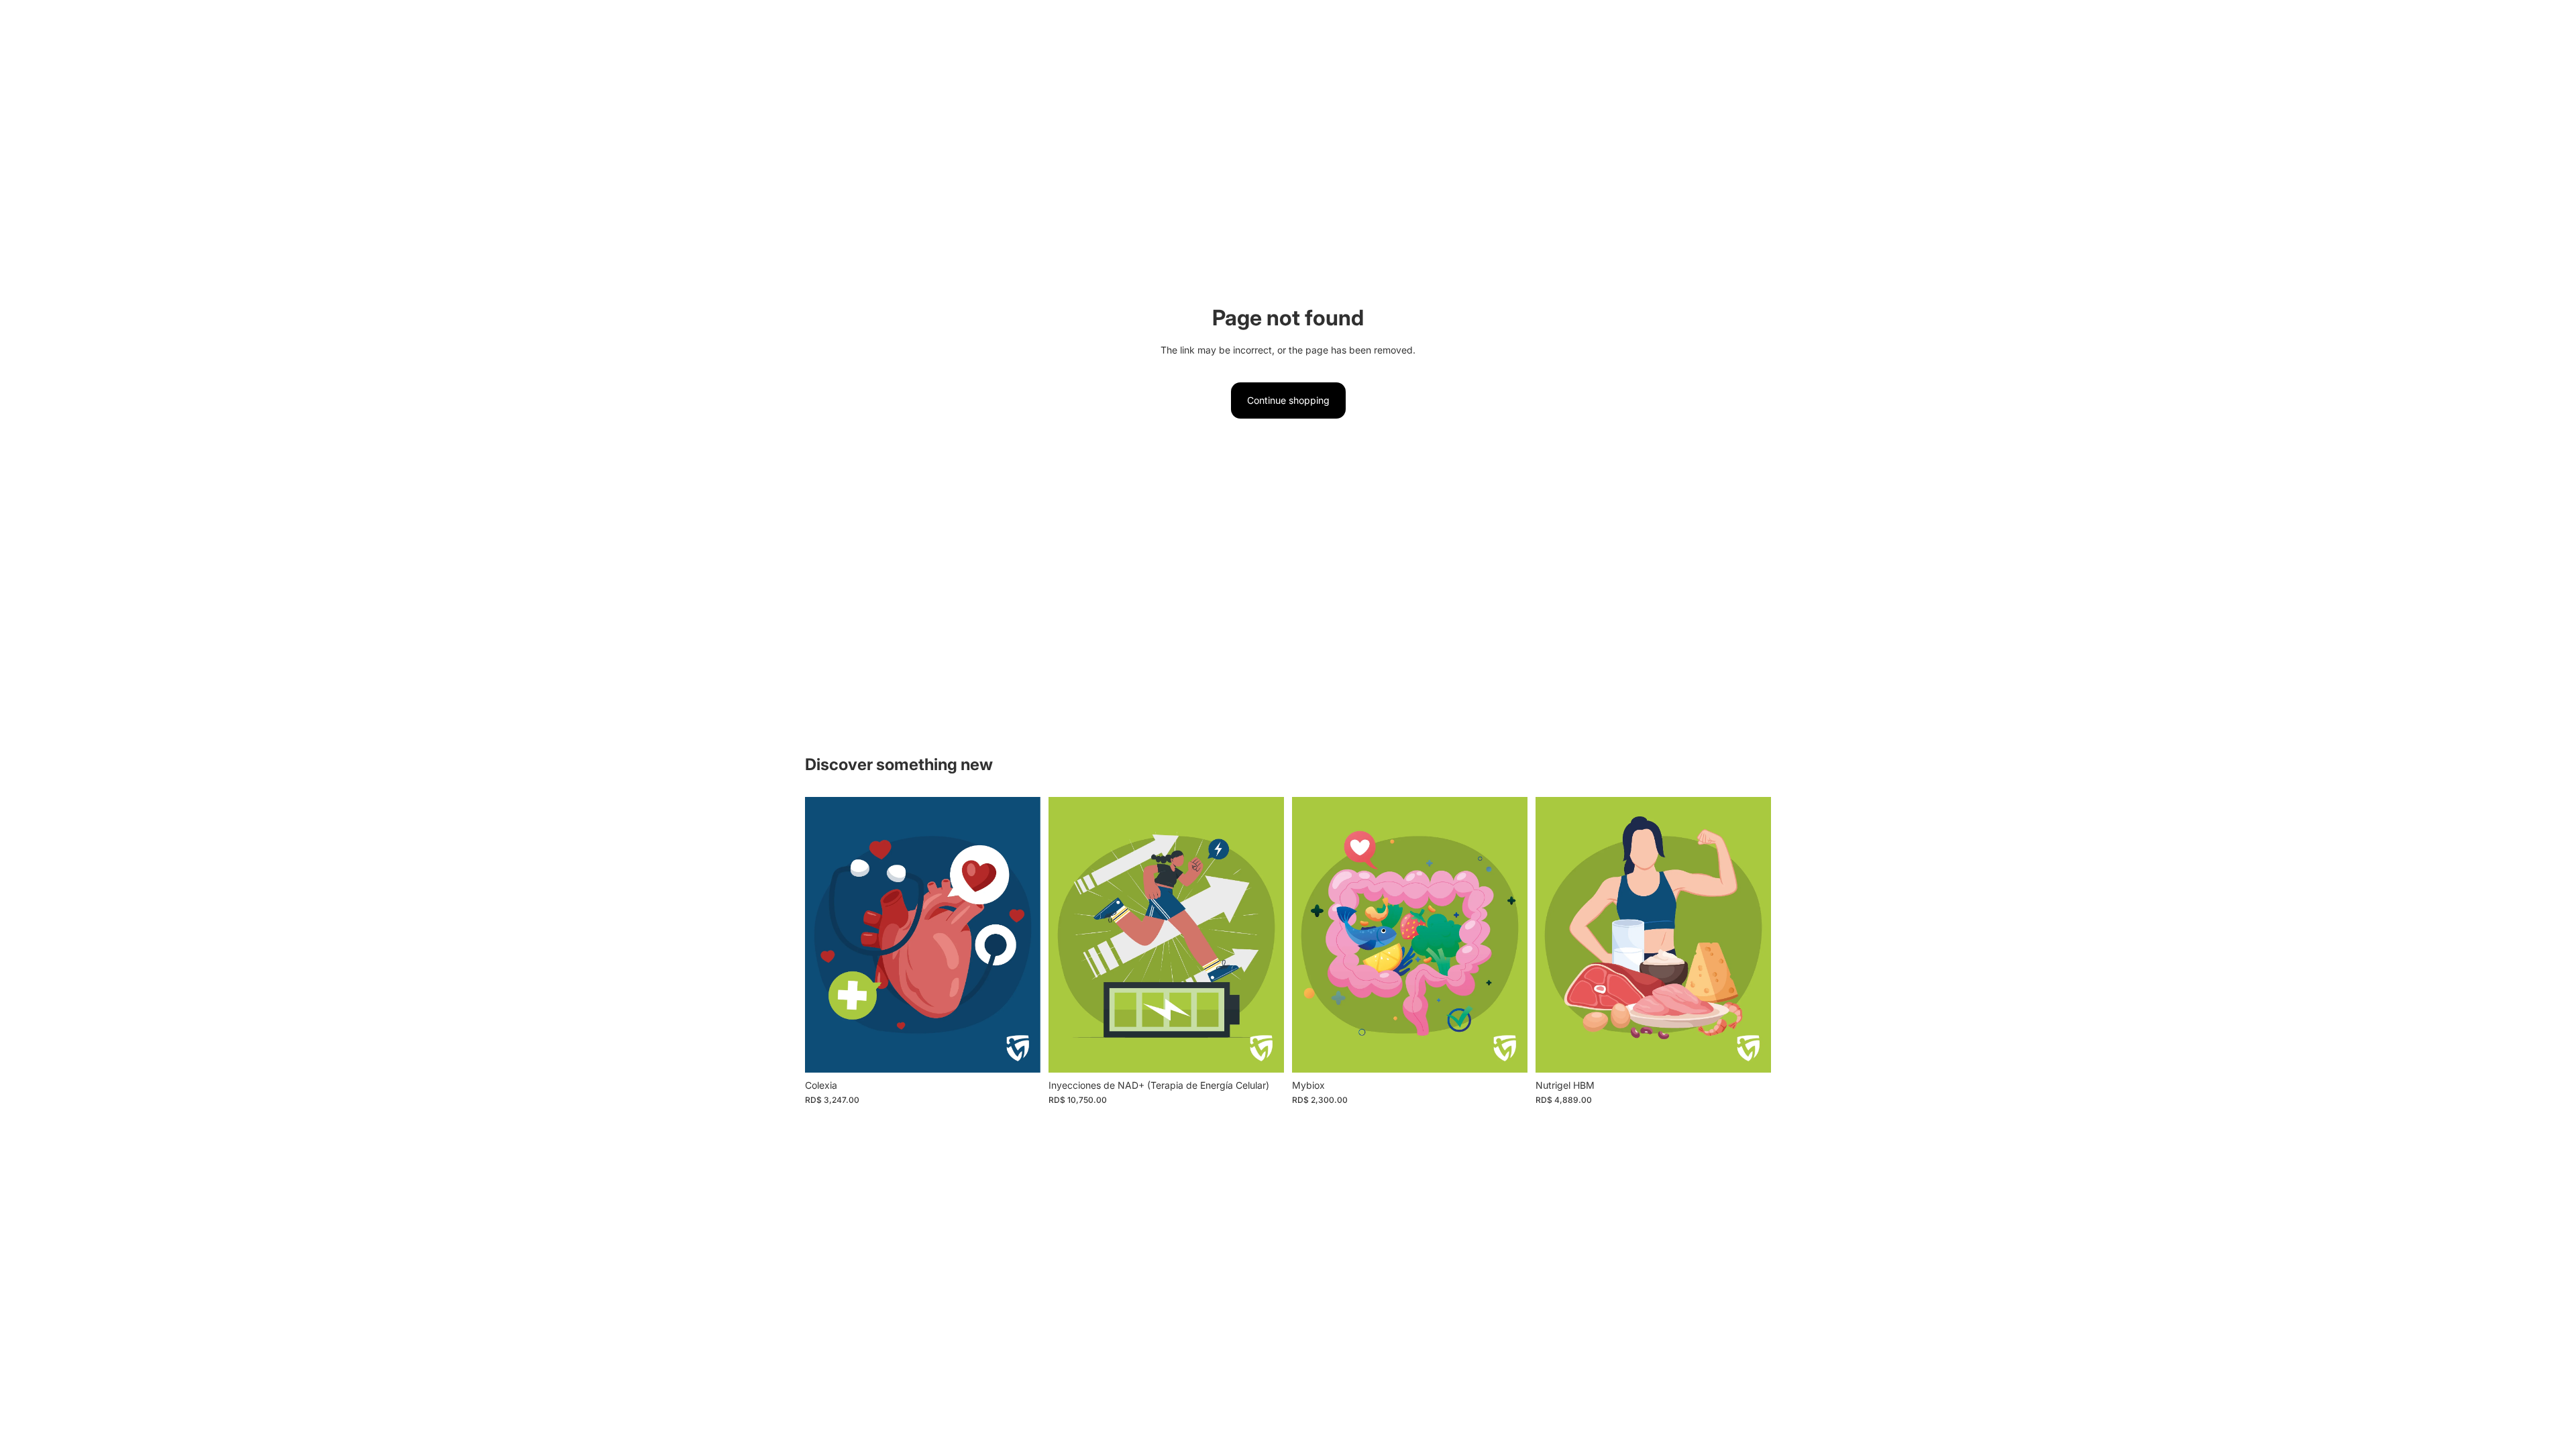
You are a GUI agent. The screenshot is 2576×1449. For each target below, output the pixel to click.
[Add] (1020, 1052)
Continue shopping (1288, 400)
